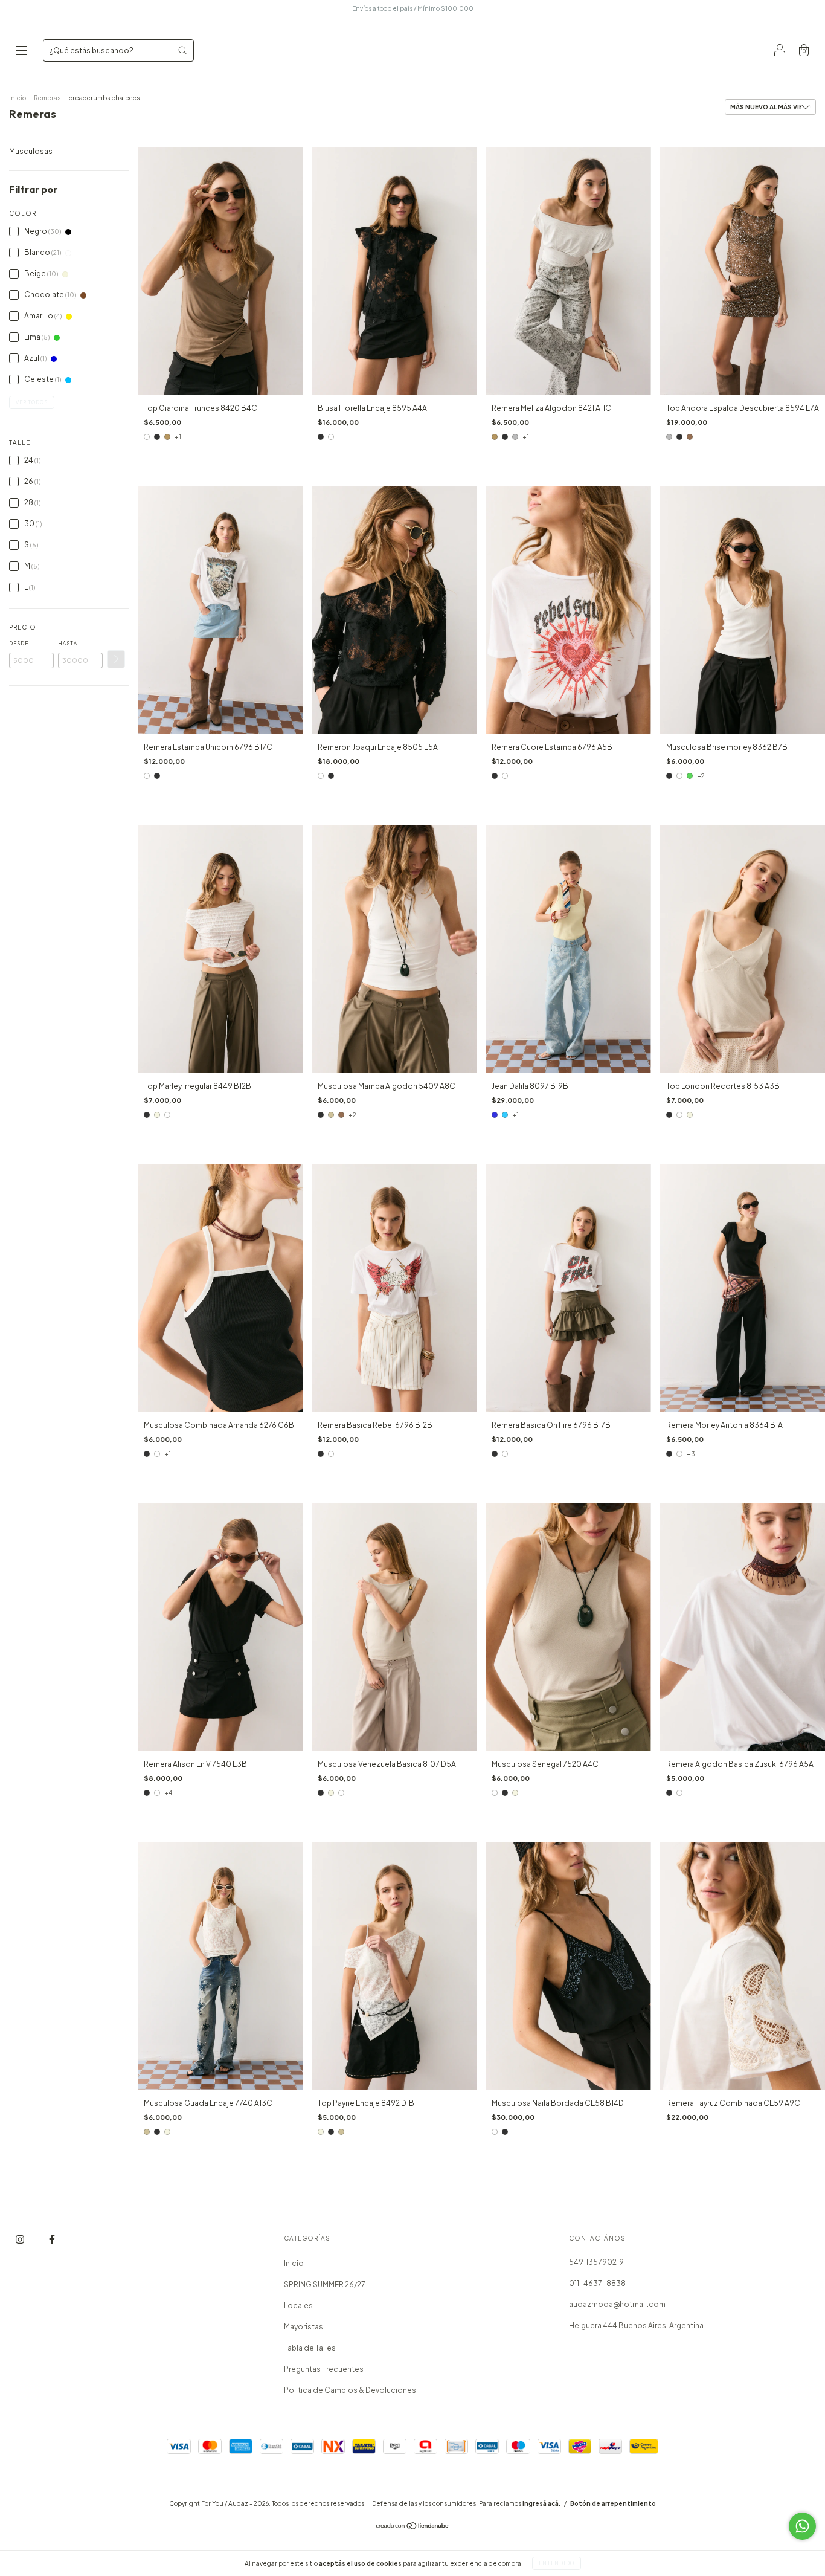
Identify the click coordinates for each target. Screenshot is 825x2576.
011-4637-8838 (597, 2283)
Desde (19, 644)
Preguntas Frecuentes (324, 2369)
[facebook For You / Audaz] (52, 2239)
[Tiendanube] (413, 2527)
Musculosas (31, 151)
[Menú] (21, 52)
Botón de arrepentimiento (613, 2503)
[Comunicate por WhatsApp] (802, 2526)
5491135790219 (596, 2262)
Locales (298, 2306)
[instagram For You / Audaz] (21, 2239)
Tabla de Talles (310, 2348)
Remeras (48, 98)
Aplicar (116, 659)
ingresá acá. (541, 2503)
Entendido (557, 2563)
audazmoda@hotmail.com (617, 2304)
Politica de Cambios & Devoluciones (350, 2390)
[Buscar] (182, 50)
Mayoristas (303, 2327)
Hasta (68, 644)
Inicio (18, 98)
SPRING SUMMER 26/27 (325, 2284)
